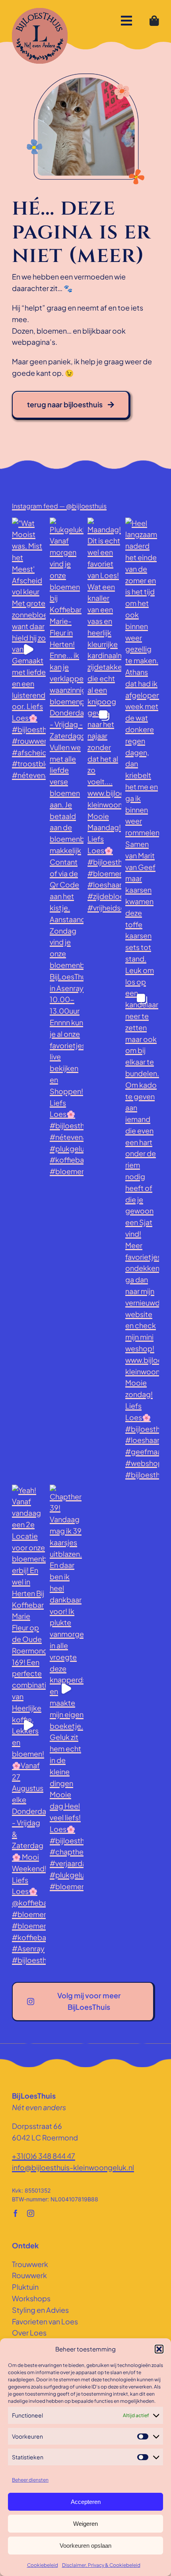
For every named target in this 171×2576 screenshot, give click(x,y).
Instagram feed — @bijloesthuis (59, 506)
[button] (159, 2349)
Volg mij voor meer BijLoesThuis (89, 2001)
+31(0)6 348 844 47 (44, 2156)
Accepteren (86, 2502)
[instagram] (31, 2213)
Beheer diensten (30, 2480)
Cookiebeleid (43, 2565)
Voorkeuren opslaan (85, 2546)
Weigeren (85, 2524)
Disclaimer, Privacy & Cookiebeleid (101, 2565)
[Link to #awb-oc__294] (126, 21)
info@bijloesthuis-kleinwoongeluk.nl (73, 2167)
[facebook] (16, 2213)
